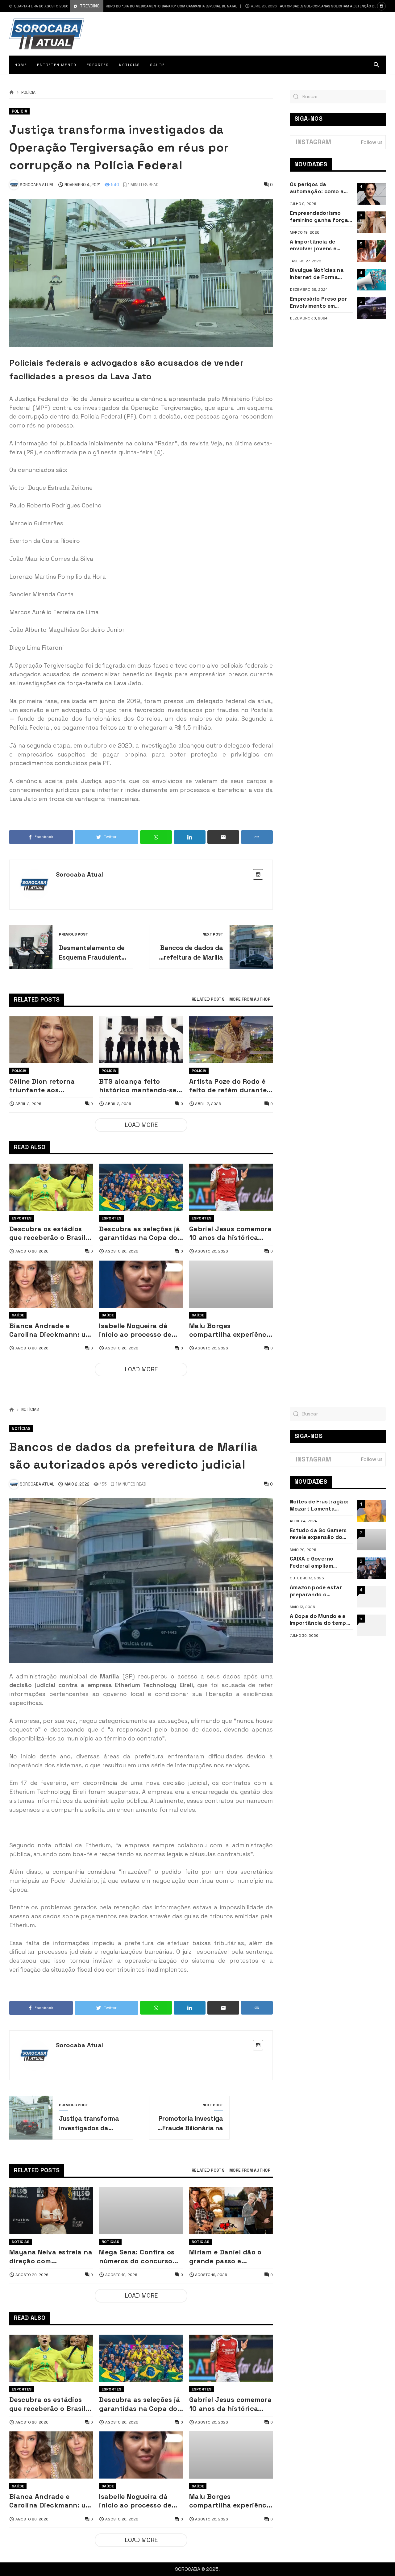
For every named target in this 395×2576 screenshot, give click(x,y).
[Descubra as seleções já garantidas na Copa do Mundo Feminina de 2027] (141, 1187)
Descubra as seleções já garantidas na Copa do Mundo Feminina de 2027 (139, 1234)
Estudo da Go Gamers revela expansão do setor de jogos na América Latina (318, 1534)
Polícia (28, 93)
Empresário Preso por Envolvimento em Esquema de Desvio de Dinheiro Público (319, 302)
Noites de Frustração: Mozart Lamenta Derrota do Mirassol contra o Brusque (319, 1505)
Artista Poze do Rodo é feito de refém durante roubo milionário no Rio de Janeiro (229, 1086)
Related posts (208, 1000)
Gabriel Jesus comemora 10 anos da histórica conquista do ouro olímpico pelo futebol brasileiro (231, 1234)
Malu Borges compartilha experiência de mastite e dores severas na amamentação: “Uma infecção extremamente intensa (231, 1330)
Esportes (22, 1218)
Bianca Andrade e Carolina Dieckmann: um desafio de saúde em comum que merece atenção (50, 1330)
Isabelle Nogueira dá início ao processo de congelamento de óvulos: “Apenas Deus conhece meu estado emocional (135, 1330)
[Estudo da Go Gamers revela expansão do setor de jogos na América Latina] (371, 1540)
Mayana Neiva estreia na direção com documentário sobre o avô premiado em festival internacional (51, 2257)
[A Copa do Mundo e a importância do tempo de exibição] (371, 1625)
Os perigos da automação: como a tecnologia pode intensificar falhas (317, 188)
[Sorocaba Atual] (47, 34)
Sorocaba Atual (80, 874)
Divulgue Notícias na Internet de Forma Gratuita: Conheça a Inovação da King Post (320, 274)
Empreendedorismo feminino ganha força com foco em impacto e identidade (321, 217)
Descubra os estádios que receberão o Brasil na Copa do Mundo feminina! (48, 1234)
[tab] (208, 1000)
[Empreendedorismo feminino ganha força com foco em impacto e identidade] (371, 222)
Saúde (18, 1315)
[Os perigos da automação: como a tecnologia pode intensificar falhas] (371, 194)
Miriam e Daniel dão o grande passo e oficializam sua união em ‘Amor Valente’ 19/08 (231, 2257)
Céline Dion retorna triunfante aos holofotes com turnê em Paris (50, 1086)
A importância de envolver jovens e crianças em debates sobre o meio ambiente (320, 245)
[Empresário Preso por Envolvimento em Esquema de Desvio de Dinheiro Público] (371, 308)
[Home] (12, 93)
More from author (250, 1000)
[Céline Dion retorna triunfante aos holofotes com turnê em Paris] (51, 1040)
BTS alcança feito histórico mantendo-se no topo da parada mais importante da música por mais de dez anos (140, 1086)
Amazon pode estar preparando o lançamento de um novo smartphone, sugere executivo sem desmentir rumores (319, 1591)
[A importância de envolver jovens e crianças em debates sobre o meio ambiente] (371, 251)
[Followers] (381, 6)
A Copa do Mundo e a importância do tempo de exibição (320, 1620)
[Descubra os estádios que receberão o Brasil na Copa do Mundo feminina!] (51, 1187)
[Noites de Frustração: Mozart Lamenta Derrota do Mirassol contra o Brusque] (371, 1511)
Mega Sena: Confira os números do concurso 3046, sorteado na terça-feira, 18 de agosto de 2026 (137, 2257)
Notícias (30, 1410)
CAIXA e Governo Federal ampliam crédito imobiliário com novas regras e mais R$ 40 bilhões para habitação (321, 1562)
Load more (141, 1125)
